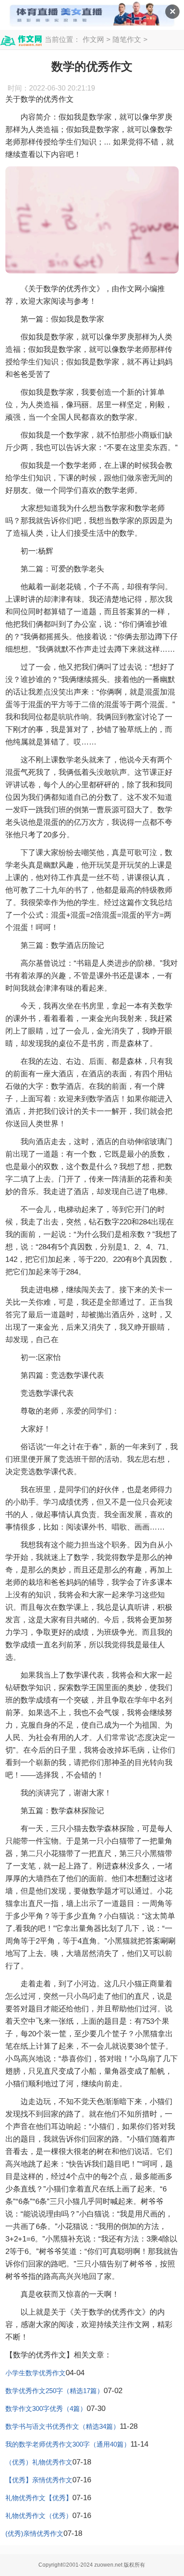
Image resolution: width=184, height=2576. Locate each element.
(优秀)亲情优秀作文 (34, 2533)
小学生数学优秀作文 (36, 2373)
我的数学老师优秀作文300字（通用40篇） (68, 2444)
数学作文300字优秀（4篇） (46, 2409)
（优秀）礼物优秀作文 (39, 2462)
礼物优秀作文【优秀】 (39, 2498)
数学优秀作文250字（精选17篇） (54, 2391)
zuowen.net (108, 2565)
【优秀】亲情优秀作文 (39, 2480)
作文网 (93, 39)
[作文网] (21, 41)
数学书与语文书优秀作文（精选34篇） (63, 2426)
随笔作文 (127, 39)
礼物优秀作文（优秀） (39, 2516)
